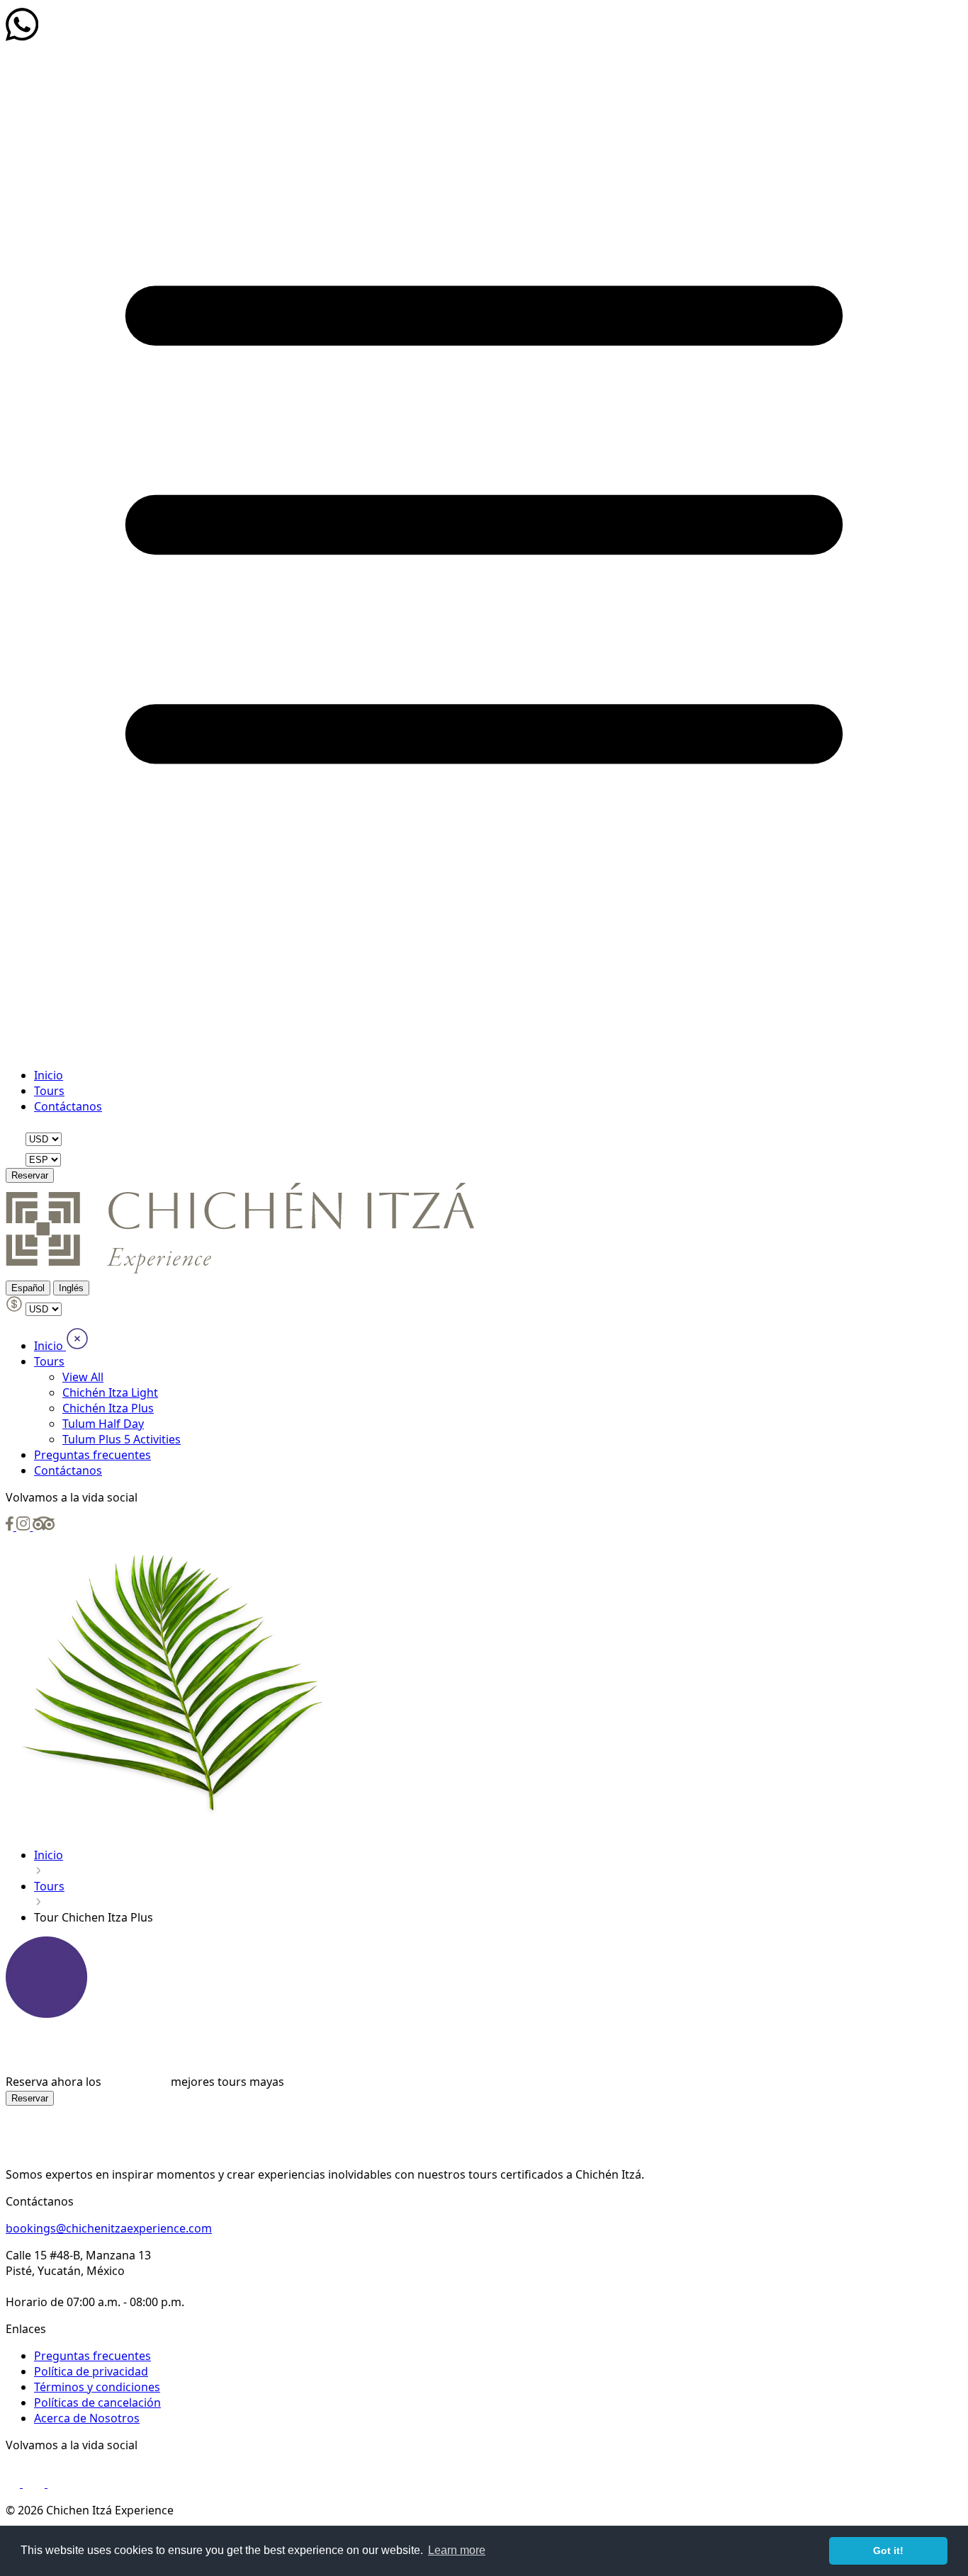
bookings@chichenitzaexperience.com (109, 2228)
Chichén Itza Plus (108, 1408)
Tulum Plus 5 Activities (122, 1439)
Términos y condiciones (97, 2387)
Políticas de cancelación (97, 2402)
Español (28, 1288)
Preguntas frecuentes (92, 1455)
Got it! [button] (888, 2551)
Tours (49, 1091)
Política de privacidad (91, 2371)
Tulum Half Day (103, 1424)
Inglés (71, 1288)
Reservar (30, 1175)
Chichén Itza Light (110, 1392)
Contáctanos (68, 1106)
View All (83, 1377)
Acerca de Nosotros (87, 2418)
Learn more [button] (457, 2550)
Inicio (49, 1075)
